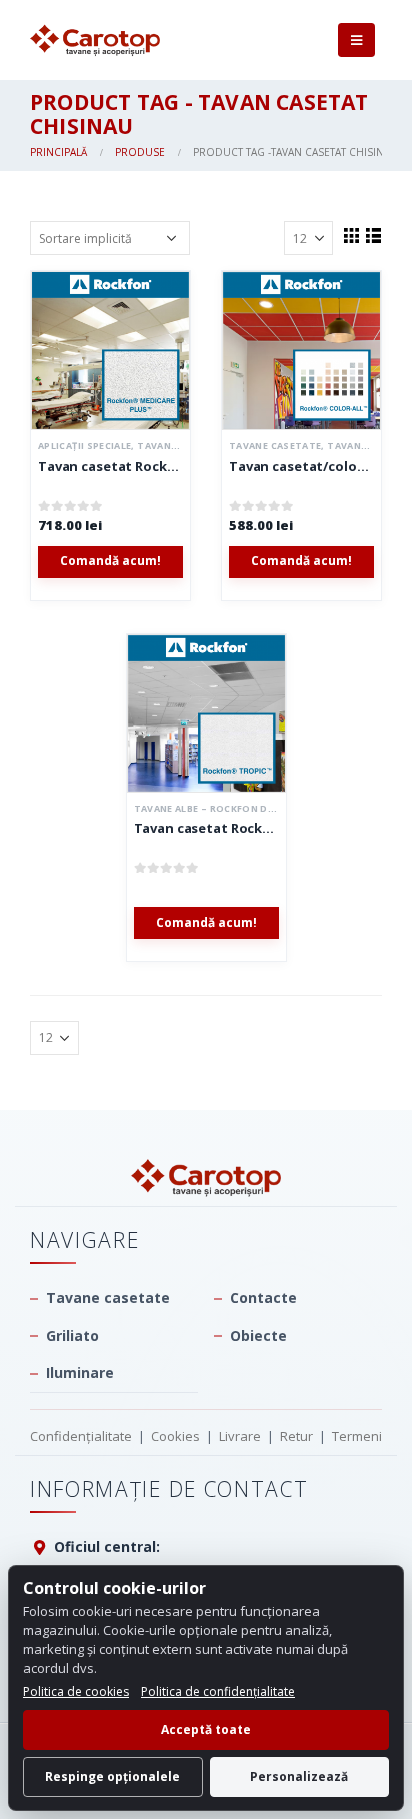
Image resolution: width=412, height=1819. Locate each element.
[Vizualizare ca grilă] (351, 235)
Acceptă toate (206, 1729)
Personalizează (299, 1776)
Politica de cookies (76, 1691)
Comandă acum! (110, 560)
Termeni (357, 1436)
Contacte (263, 1297)
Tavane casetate (275, 445)
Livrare (240, 1436)
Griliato (72, 1335)
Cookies (175, 1436)
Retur (296, 1436)
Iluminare (80, 1372)
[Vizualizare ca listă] (373, 235)
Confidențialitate (81, 1436)
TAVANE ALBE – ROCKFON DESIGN (216, 808)
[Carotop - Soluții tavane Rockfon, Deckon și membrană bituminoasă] (95, 40)
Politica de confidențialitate (218, 1691)
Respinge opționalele (112, 1776)
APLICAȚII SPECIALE (84, 445)
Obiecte (258, 1335)
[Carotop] (206, 1177)
